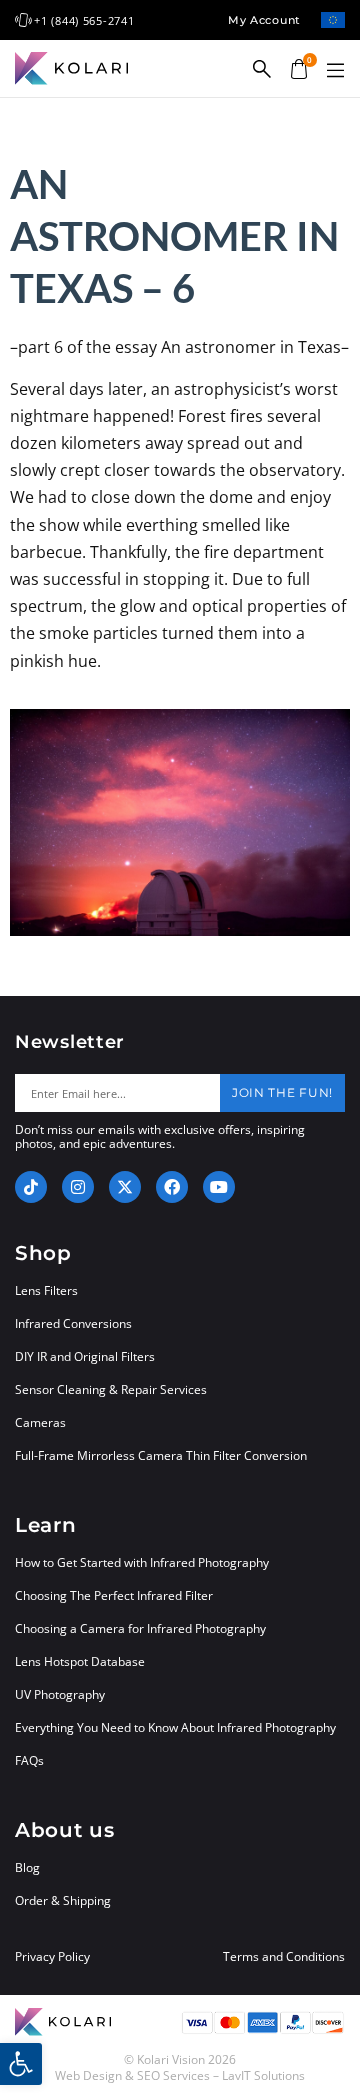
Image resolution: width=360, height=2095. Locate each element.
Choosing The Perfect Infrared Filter (114, 1595)
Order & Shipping (63, 1900)
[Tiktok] (31, 1187)
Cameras (40, 1422)
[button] (335, 71)
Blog (27, 1867)
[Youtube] (219, 1187)
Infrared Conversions (73, 1323)
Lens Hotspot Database (80, 1661)
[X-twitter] (125, 1187)
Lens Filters (46, 1290)
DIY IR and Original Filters (85, 1356)
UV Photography (60, 1694)
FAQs (29, 1760)
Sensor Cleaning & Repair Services (111, 1389)
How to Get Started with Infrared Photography (142, 1562)
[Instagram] (78, 1187)
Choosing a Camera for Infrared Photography (140, 1628)
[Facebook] (172, 1187)
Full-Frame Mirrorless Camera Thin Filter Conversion (161, 1455)
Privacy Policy (52, 1957)
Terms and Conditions (284, 1957)
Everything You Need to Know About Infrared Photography (175, 1727)
